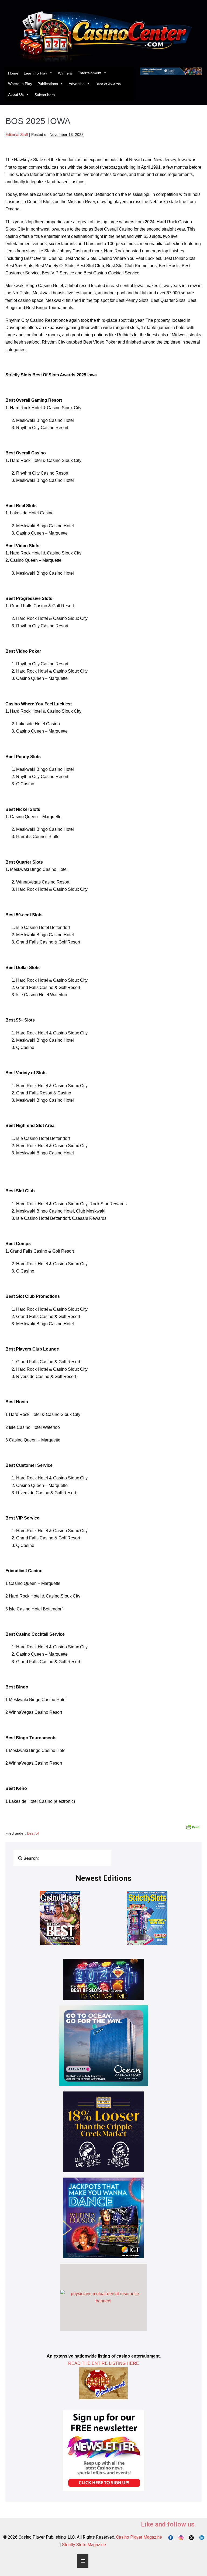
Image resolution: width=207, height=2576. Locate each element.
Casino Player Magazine (139, 2537)
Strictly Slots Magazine (84, 2545)
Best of (33, 1833)
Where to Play (20, 84)
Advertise (77, 84)
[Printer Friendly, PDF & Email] (193, 1827)
